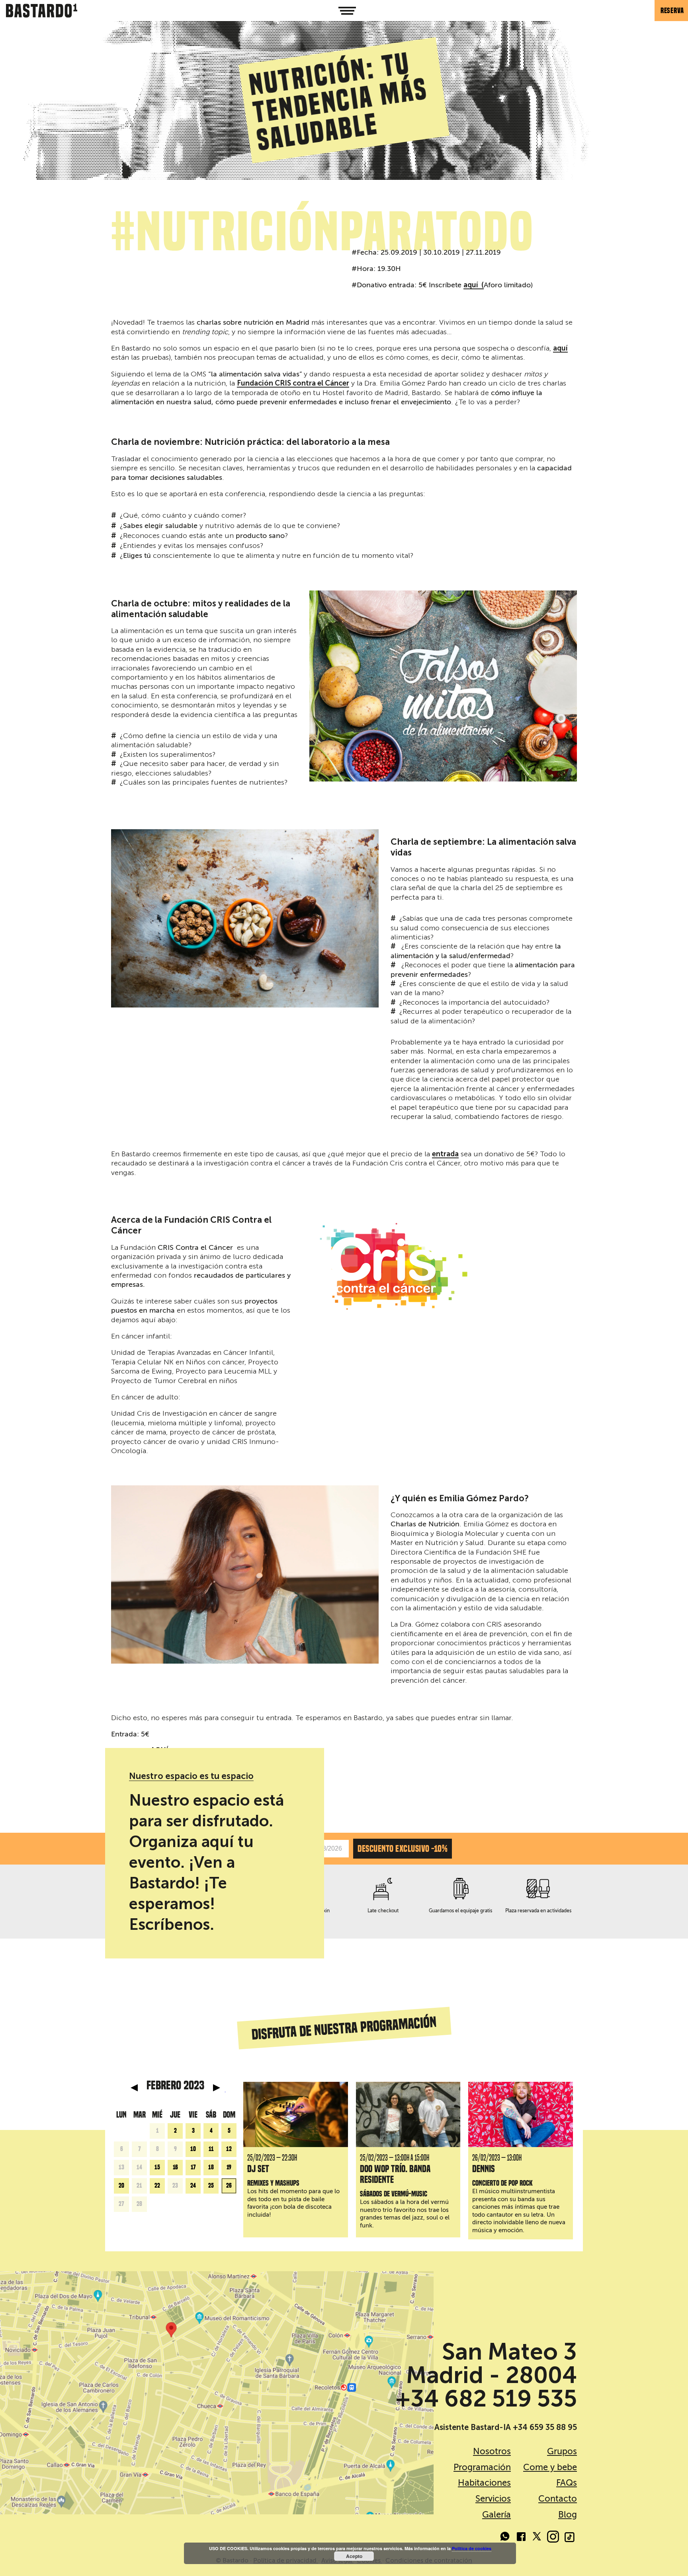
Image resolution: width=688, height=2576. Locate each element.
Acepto (354, 2556)
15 (157, 2167)
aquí (560, 349)
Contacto (558, 2499)
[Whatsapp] (505, 2538)
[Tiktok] (569, 2538)
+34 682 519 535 (486, 2399)
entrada (445, 1154)
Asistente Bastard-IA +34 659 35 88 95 (506, 2427)
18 (211, 2167)
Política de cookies (472, 2548)
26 (229, 2186)
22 (157, 2186)
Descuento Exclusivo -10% (403, 1849)
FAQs (567, 2483)
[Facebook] (521, 2538)
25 (211, 2186)
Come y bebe (550, 2467)
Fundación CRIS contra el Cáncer (293, 384)
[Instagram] (553, 2538)
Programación (482, 2467)
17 (193, 2167)
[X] (537, 2538)
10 (193, 2149)
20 (121, 2186)
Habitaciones (484, 2483)
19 (229, 2167)
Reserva (672, 11)
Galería (496, 2515)
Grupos (562, 2451)
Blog (568, 2515)
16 (175, 2167)
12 (229, 2149)
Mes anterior (134, 2088)
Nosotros (492, 2451)
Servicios (493, 2499)
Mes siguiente (217, 2088)
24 (193, 2186)
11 (211, 2149)
